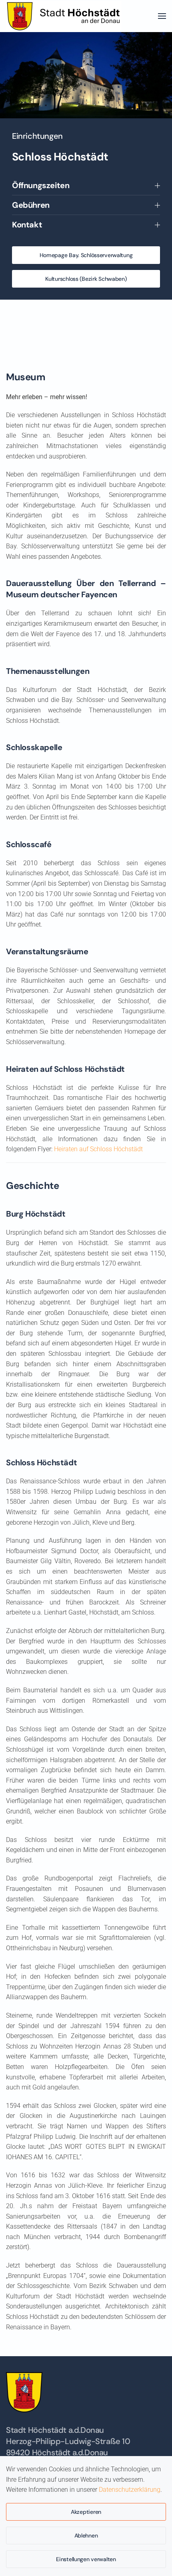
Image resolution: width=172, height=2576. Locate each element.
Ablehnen (86, 2535)
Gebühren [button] (31, 205)
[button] (162, 16)
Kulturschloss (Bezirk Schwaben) (86, 279)
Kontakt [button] (27, 225)
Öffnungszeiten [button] (41, 185)
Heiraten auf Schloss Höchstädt (98, 1149)
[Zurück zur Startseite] (66, 16)
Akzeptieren (86, 2512)
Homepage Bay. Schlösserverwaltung (86, 255)
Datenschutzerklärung (130, 2490)
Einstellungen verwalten (86, 2559)
